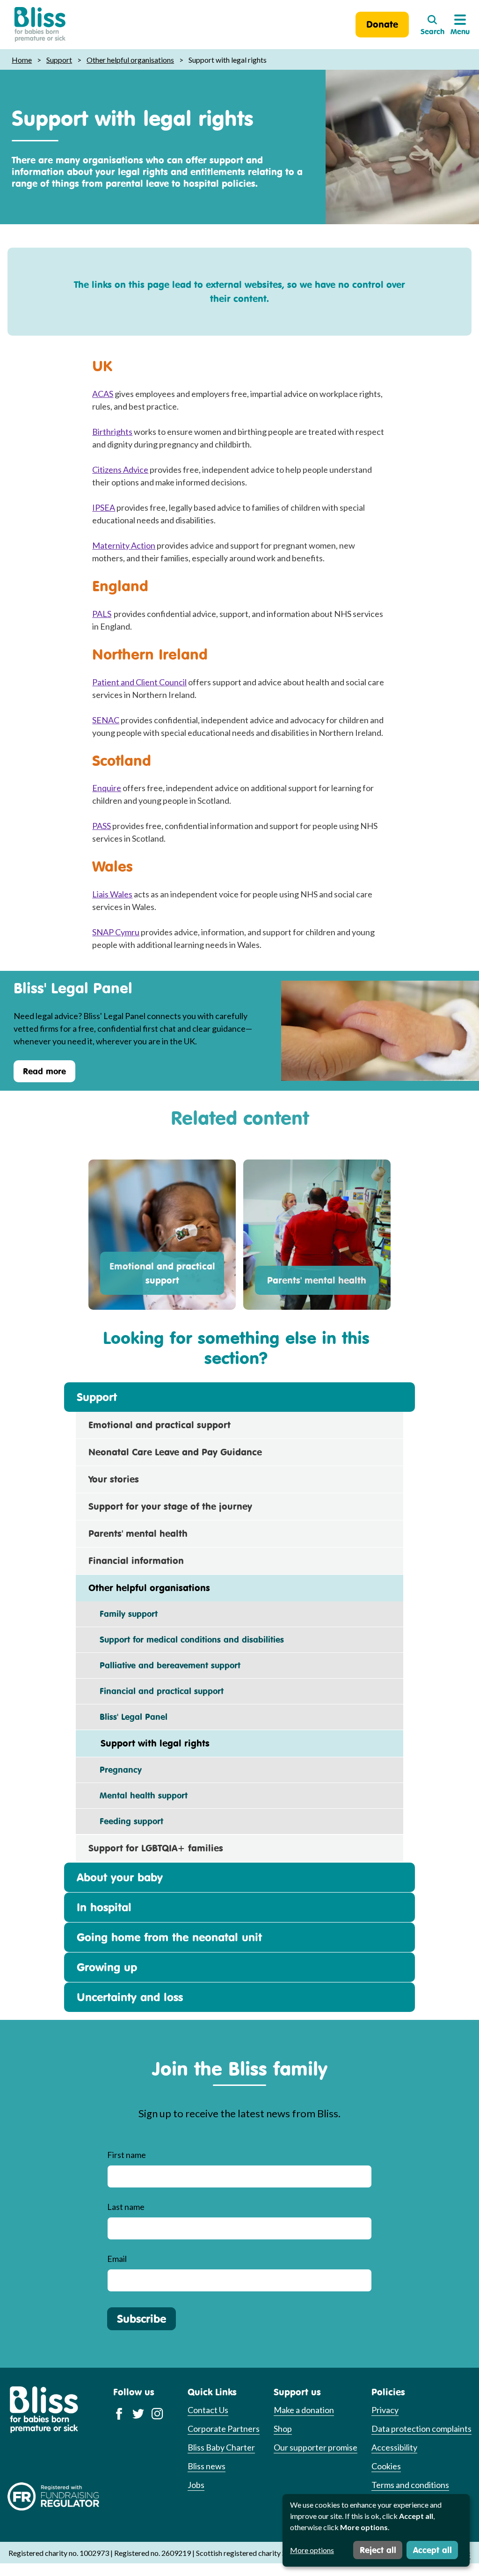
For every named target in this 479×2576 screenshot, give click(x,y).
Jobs (196, 2485)
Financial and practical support (156, 1691)
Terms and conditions (410, 2485)
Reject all (378, 2550)
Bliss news (207, 2466)
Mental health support (138, 1795)
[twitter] (138, 2413)
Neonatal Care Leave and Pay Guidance (175, 1452)
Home (22, 60)
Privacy (385, 2410)
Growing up (107, 1967)
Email (117, 2259)
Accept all (432, 2550)
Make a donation (304, 2410)
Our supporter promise (316, 2447)
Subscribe (142, 2319)
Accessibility (394, 2447)
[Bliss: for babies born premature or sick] (40, 25)
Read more (44, 1071)
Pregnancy (115, 1769)
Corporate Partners (224, 2429)
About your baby (120, 1877)
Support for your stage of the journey (170, 1506)
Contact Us (208, 2410)
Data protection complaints (421, 2429)
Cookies (386, 2466)
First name (127, 2155)
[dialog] (376, 2530)
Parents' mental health (317, 1280)
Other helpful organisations (130, 60)
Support (59, 60)
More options (312, 2550)
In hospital (104, 1907)
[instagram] (157, 2413)
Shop (283, 2429)
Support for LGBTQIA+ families (156, 1848)
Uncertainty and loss (130, 1997)
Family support (123, 1614)
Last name (126, 2207)
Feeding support (126, 1821)
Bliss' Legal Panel (128, 1717)
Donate (382, 24)
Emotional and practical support (162, 1273)
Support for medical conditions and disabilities (186, 1639)
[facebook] (119, 2413)
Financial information (136, 1560)
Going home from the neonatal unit (169, 1937)
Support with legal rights (149, 1743)
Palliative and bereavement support (164, 1665)
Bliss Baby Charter (221, 2447)
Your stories (114, 1479)
